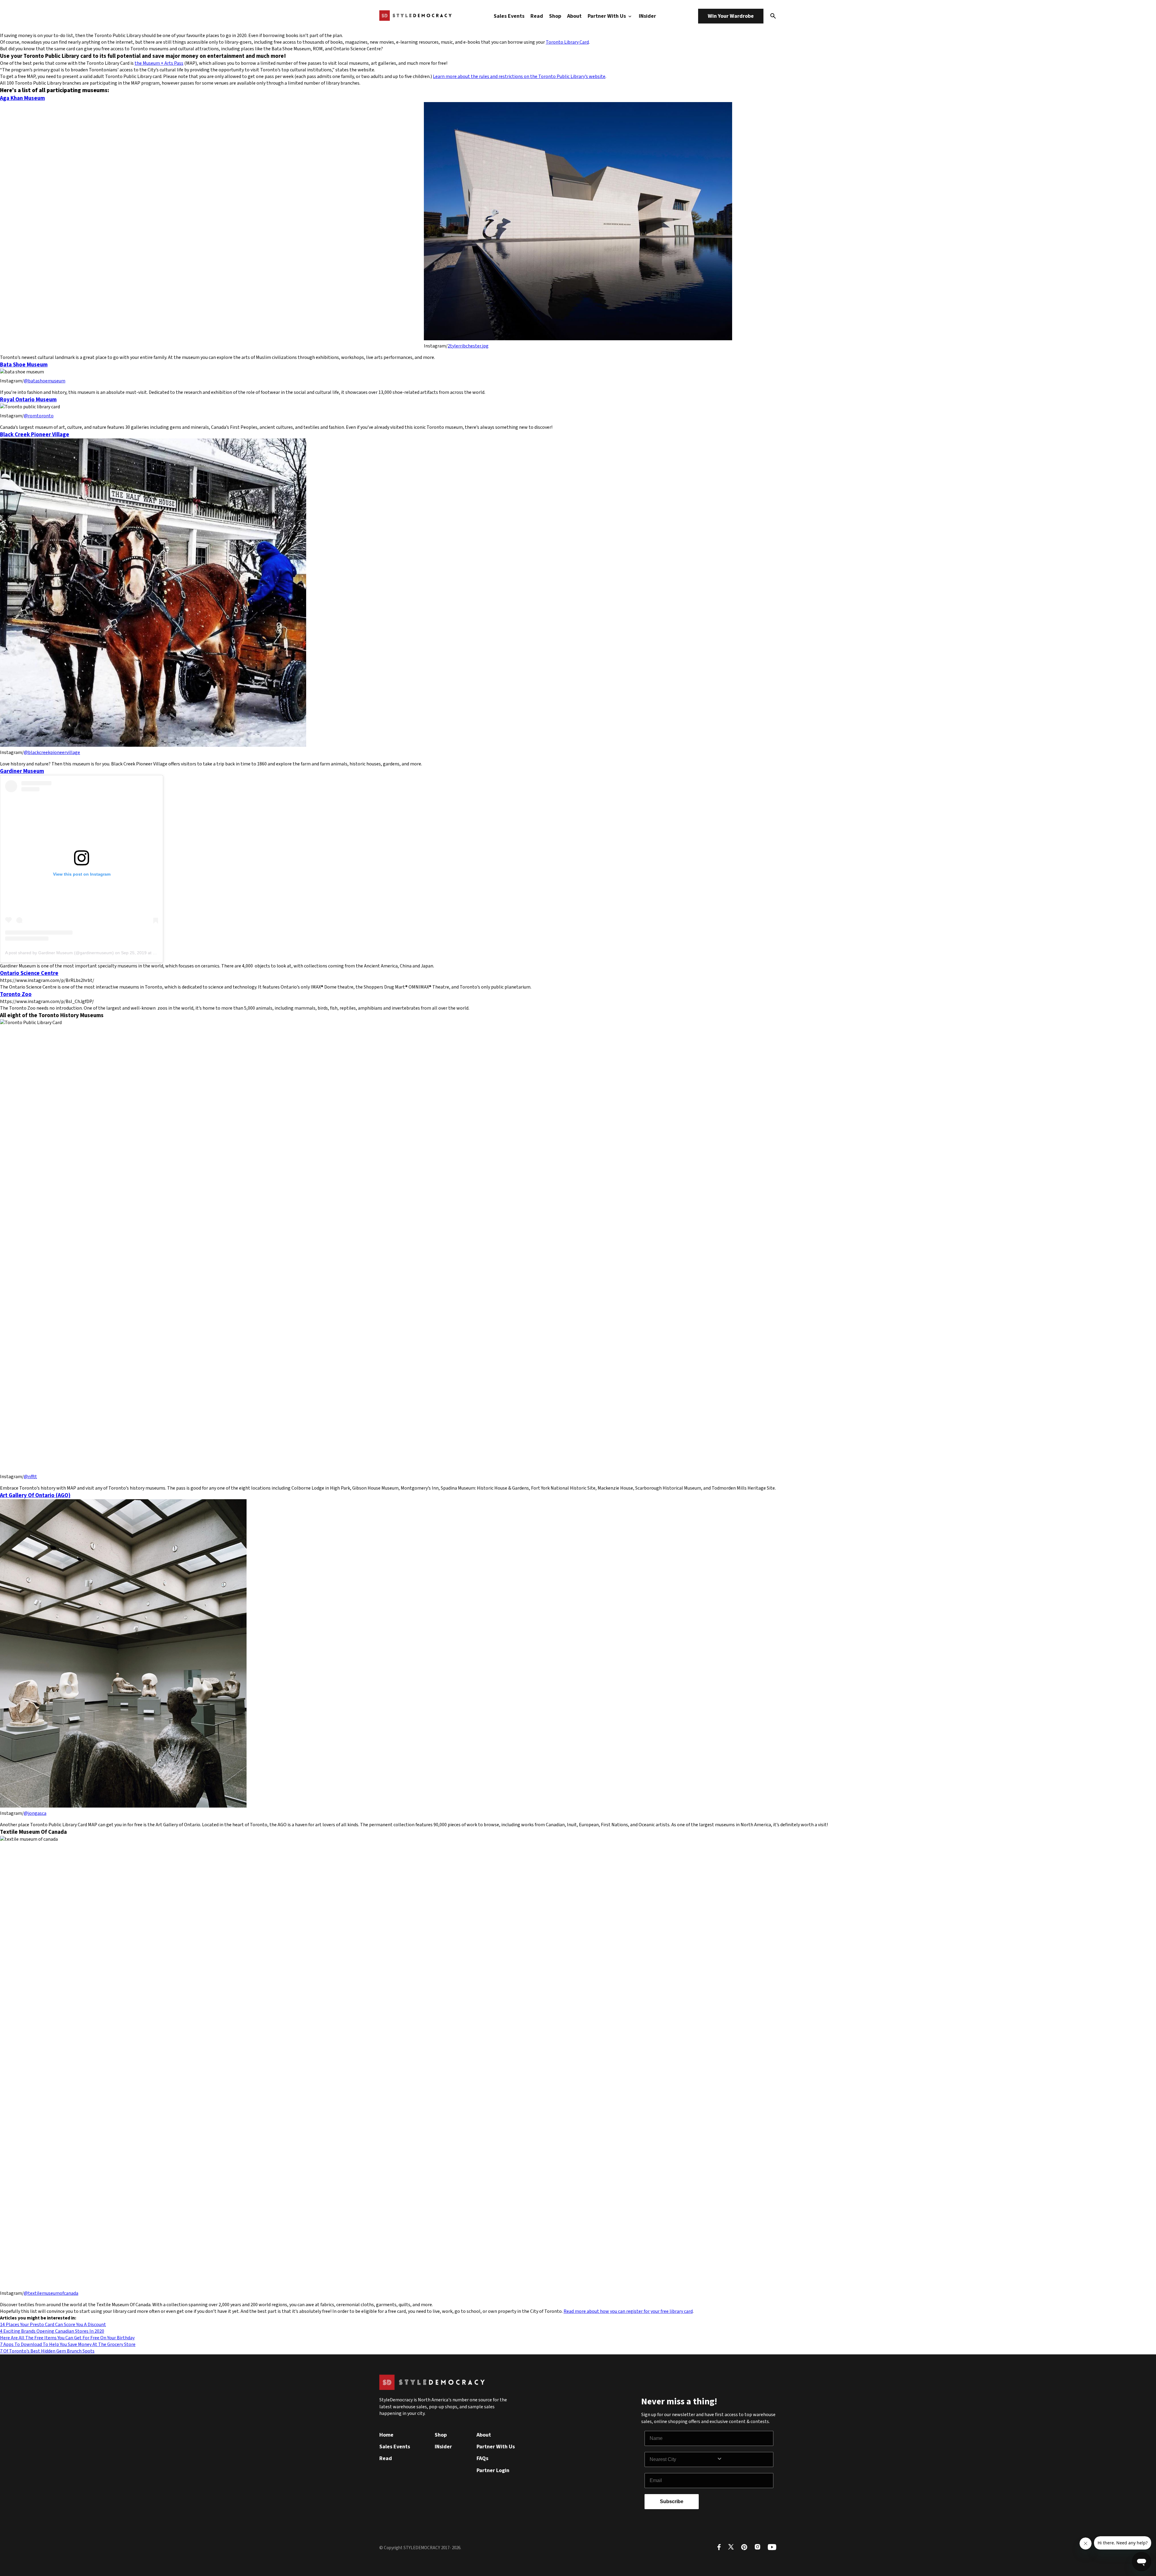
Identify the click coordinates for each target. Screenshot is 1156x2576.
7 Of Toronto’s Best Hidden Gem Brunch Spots (47, 2351)
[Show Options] (744, 2459)
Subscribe (672, 2501)
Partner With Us (607, 16)
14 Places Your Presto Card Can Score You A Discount (53, 2325)
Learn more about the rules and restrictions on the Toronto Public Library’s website (519, 76)
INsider (647, 16)
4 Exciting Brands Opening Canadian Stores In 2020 (52, 2331)
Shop (555, 16)
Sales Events (509, 16)
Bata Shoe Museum (24, 365)
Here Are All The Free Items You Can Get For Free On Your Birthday (67, 2338)
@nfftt (30, 1477)
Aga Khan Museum (22, 98)
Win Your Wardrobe (731, 16)
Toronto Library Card (567, 42)
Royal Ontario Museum (28, 400)
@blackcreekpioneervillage (52, 752)
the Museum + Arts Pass (159, 63)
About (574, 16)
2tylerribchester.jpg (468, 346)
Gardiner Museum (22, 771)
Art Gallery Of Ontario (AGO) (35, 1495)
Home (386, 2435)
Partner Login (493, 2470)
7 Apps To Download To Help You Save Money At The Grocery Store (68, 2344)
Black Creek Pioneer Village (35, 435)
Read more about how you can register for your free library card (628, 2311)
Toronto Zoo (16, 994)
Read (537, 16)
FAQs (482, 2458)
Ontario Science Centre (29, 973)
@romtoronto (39, 416)
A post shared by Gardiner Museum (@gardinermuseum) (59, 953)
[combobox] (683, 2459)
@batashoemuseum (45, 381)
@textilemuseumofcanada (51, 2293)
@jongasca (35, 1813)
